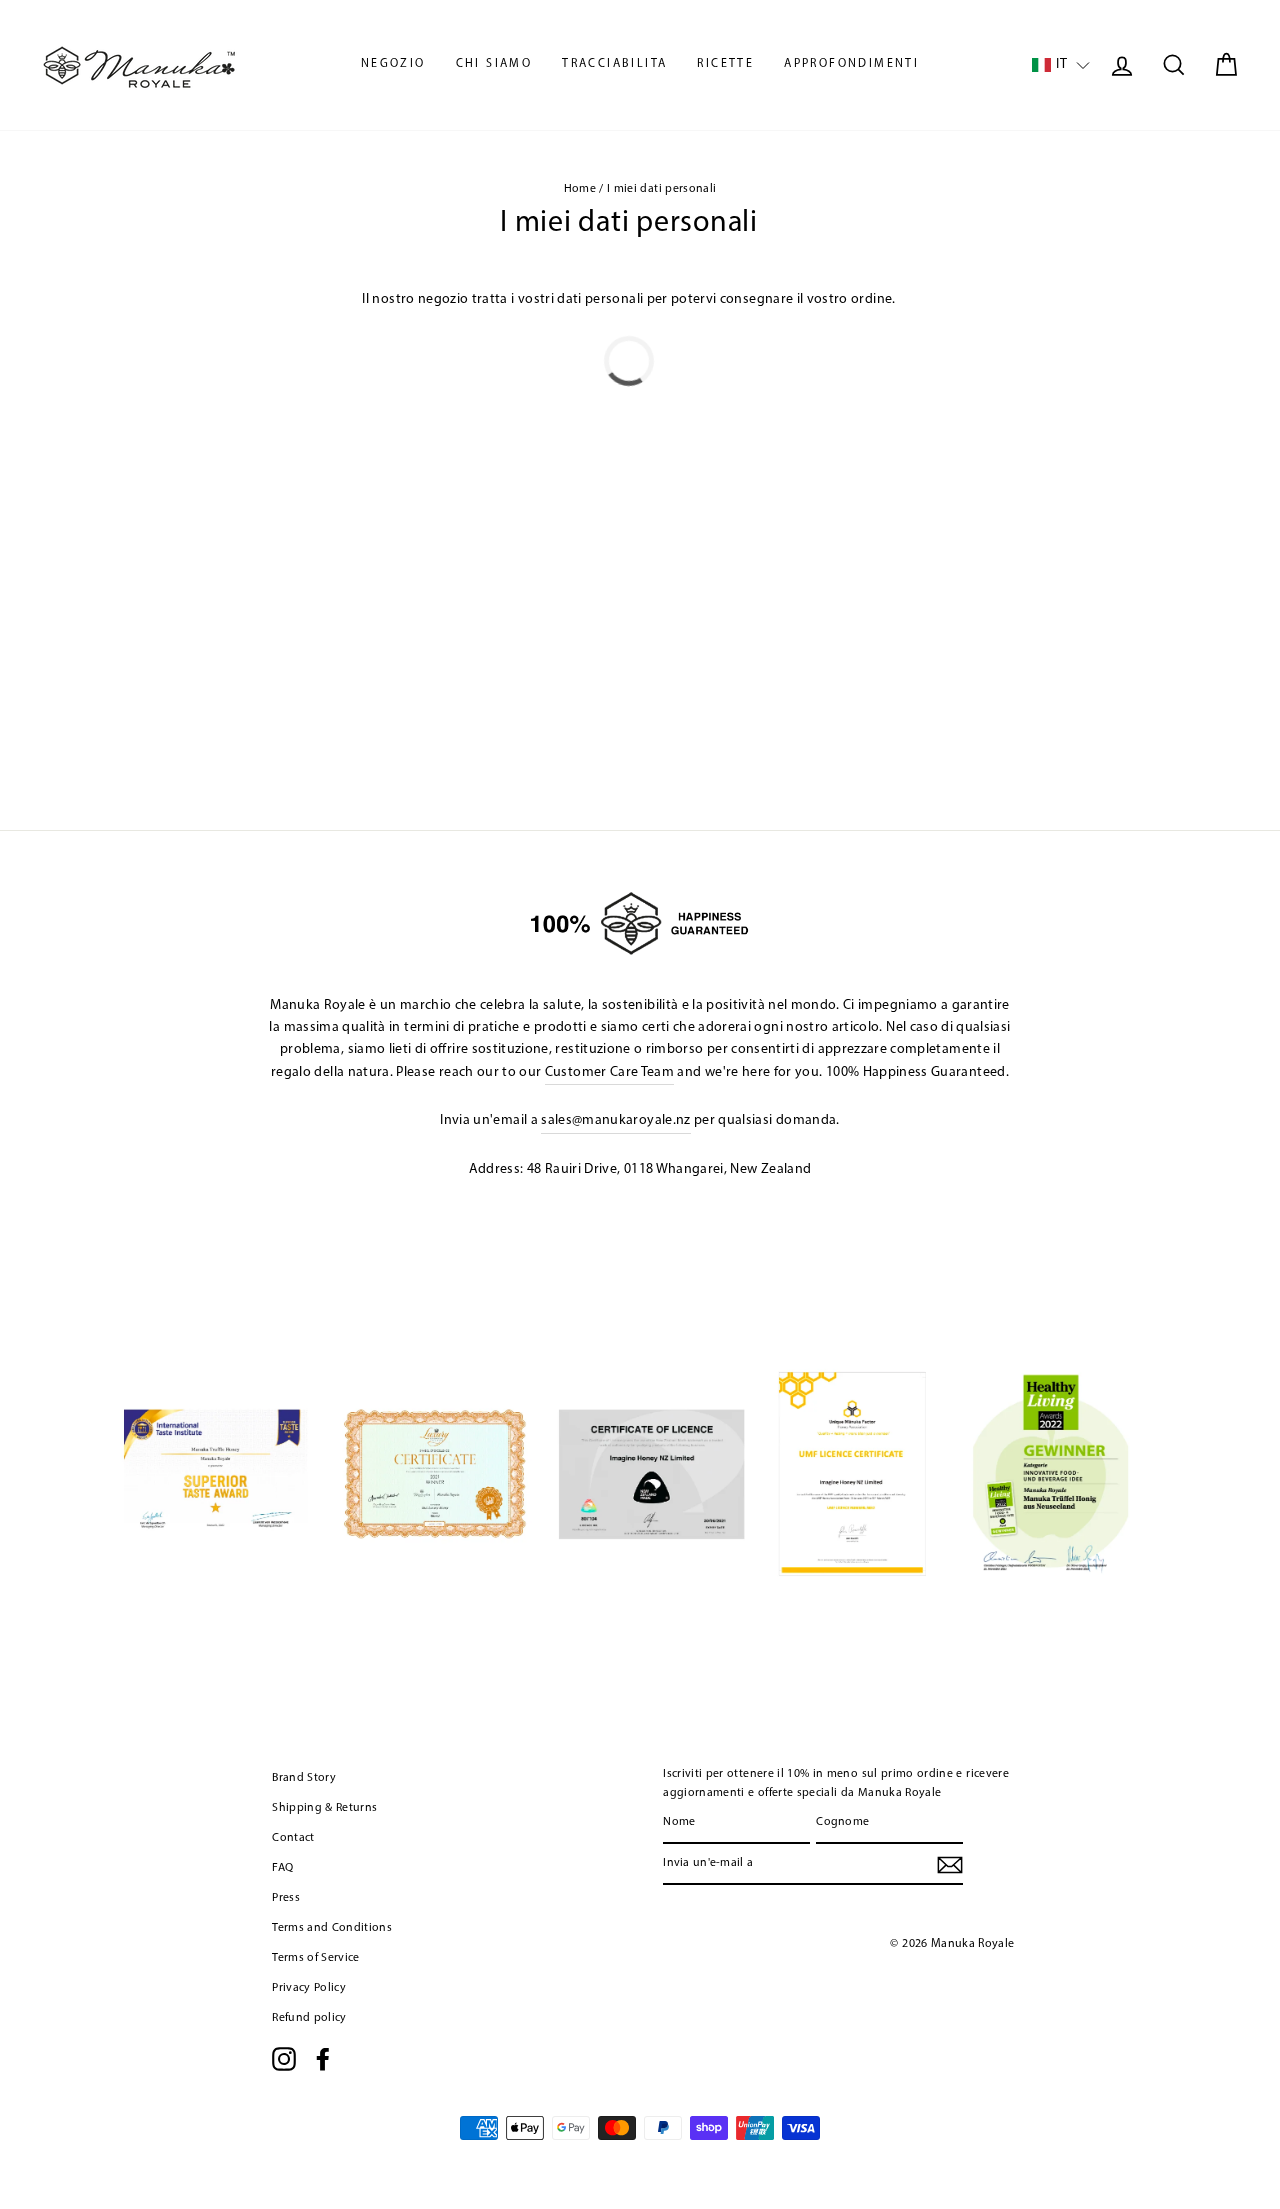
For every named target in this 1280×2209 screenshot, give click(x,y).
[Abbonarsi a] (950, 1865)
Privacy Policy (309, 1988)
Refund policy (309, 2018)
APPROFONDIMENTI (851, 64)
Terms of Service (316, 1958)
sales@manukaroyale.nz (615, 1120)
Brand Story (304, 1778)
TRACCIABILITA (614, 64)
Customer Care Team (609, 1072)
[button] (1061, 65)
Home (580, 189)
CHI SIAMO (494, 64)
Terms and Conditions (332, 1928)
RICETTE (725, 64)
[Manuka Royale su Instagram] (284, 2059)
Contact (293, 1838)
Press (286, 1898)
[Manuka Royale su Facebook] (323, 2059)
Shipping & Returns (324, 1808)
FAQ (282, 1868)
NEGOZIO (393, 64)
